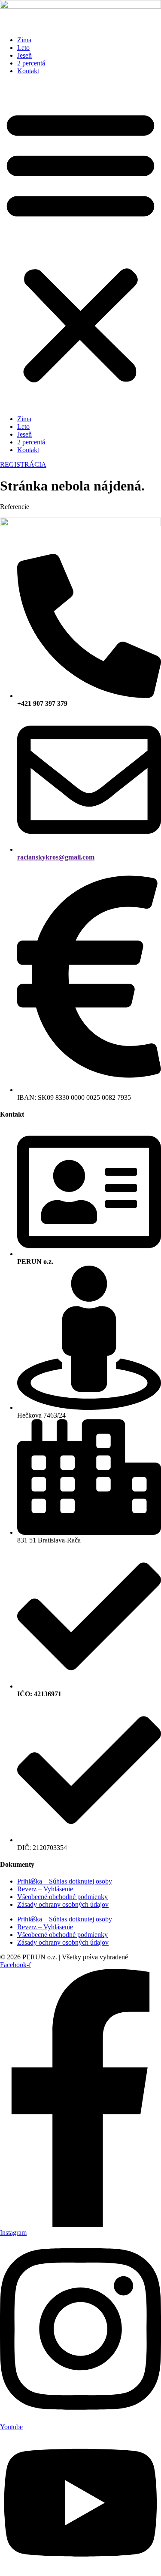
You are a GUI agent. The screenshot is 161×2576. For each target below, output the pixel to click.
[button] (80, 245)
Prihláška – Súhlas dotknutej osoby (65, 1881)
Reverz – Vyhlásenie (45, 1889)
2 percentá (31, 63)
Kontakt (28, 71)
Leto (23, 48)
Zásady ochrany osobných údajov (63, 1904)
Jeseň (24, 55)
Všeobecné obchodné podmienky (62, 1897)
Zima (24, 40)
